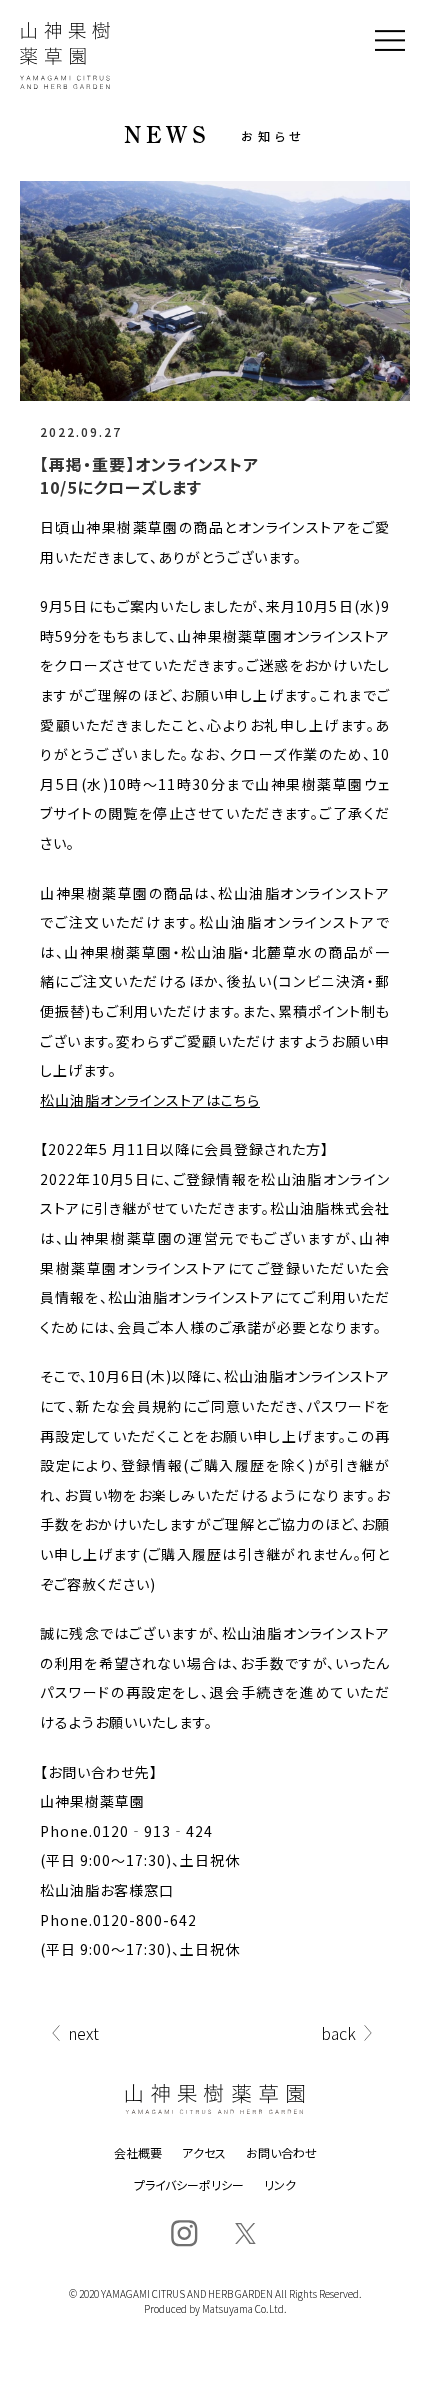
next (83, 2033)
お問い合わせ (281, 2153)
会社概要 (138, 2153)
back (338, 2033)
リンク (280, 2185)
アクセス (204, 2153)
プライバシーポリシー (189, 2185)
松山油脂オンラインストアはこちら (150, 1100)
